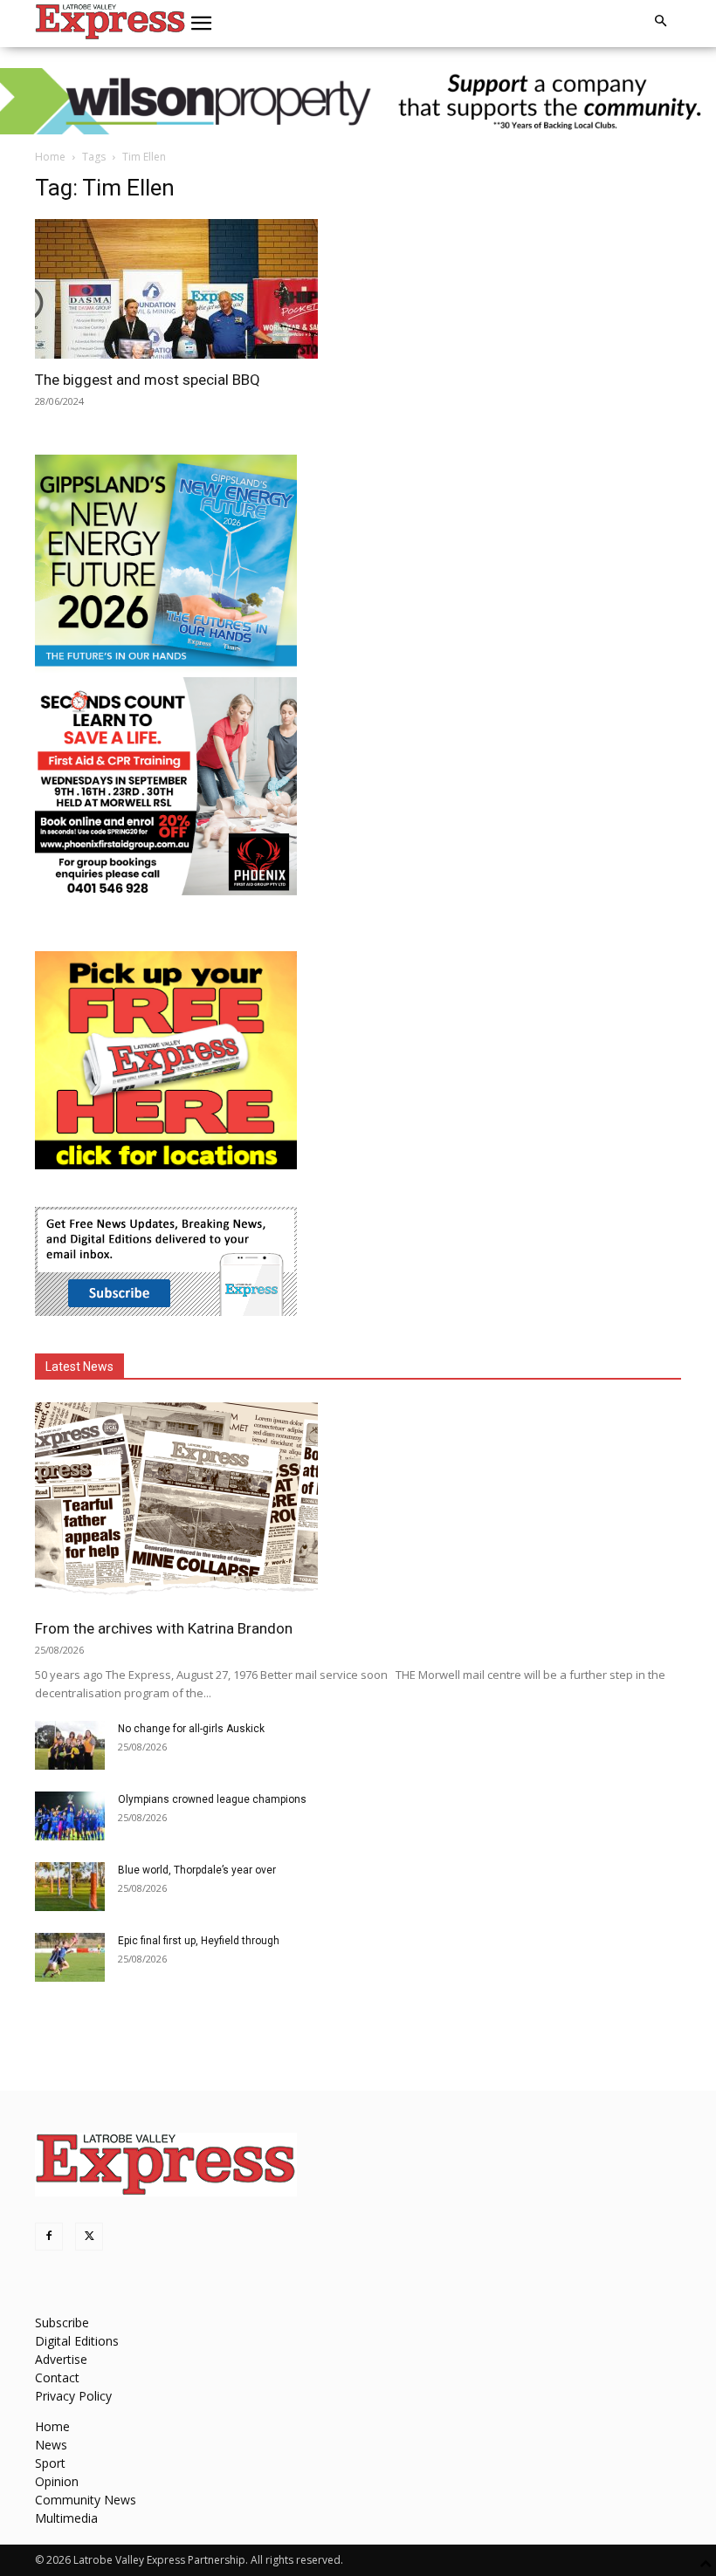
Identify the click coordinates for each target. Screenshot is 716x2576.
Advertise (61, 2359)
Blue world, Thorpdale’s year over (197, 1870)
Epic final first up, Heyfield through (199, 1941)
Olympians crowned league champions (212, 1799)
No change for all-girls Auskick (191, 1729)
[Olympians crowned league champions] (70, 1816)
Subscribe (62, 2323)
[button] (202, 24)
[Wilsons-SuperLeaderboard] (358, 101)
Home (50, 157)
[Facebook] (49, 2237)
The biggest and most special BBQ (148, 380)
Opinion (57, 2481)
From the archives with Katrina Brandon (164, 1628)
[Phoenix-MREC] (166, 891)
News (51, 2445)
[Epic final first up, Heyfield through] (70, 1957)
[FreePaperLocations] (166, 1165)
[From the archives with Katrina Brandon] (358, 1505)
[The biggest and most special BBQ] (190, 289)
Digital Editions (77, 2341)
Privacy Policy (73, 2396)
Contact (57, 2377)
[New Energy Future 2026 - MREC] (166, 668)
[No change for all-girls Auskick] (70, 1745)
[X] (89, 2237)
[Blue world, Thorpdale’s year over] (70, 1887)
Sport (50, 2463)
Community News (86, 2500)
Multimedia (66, 2518)
